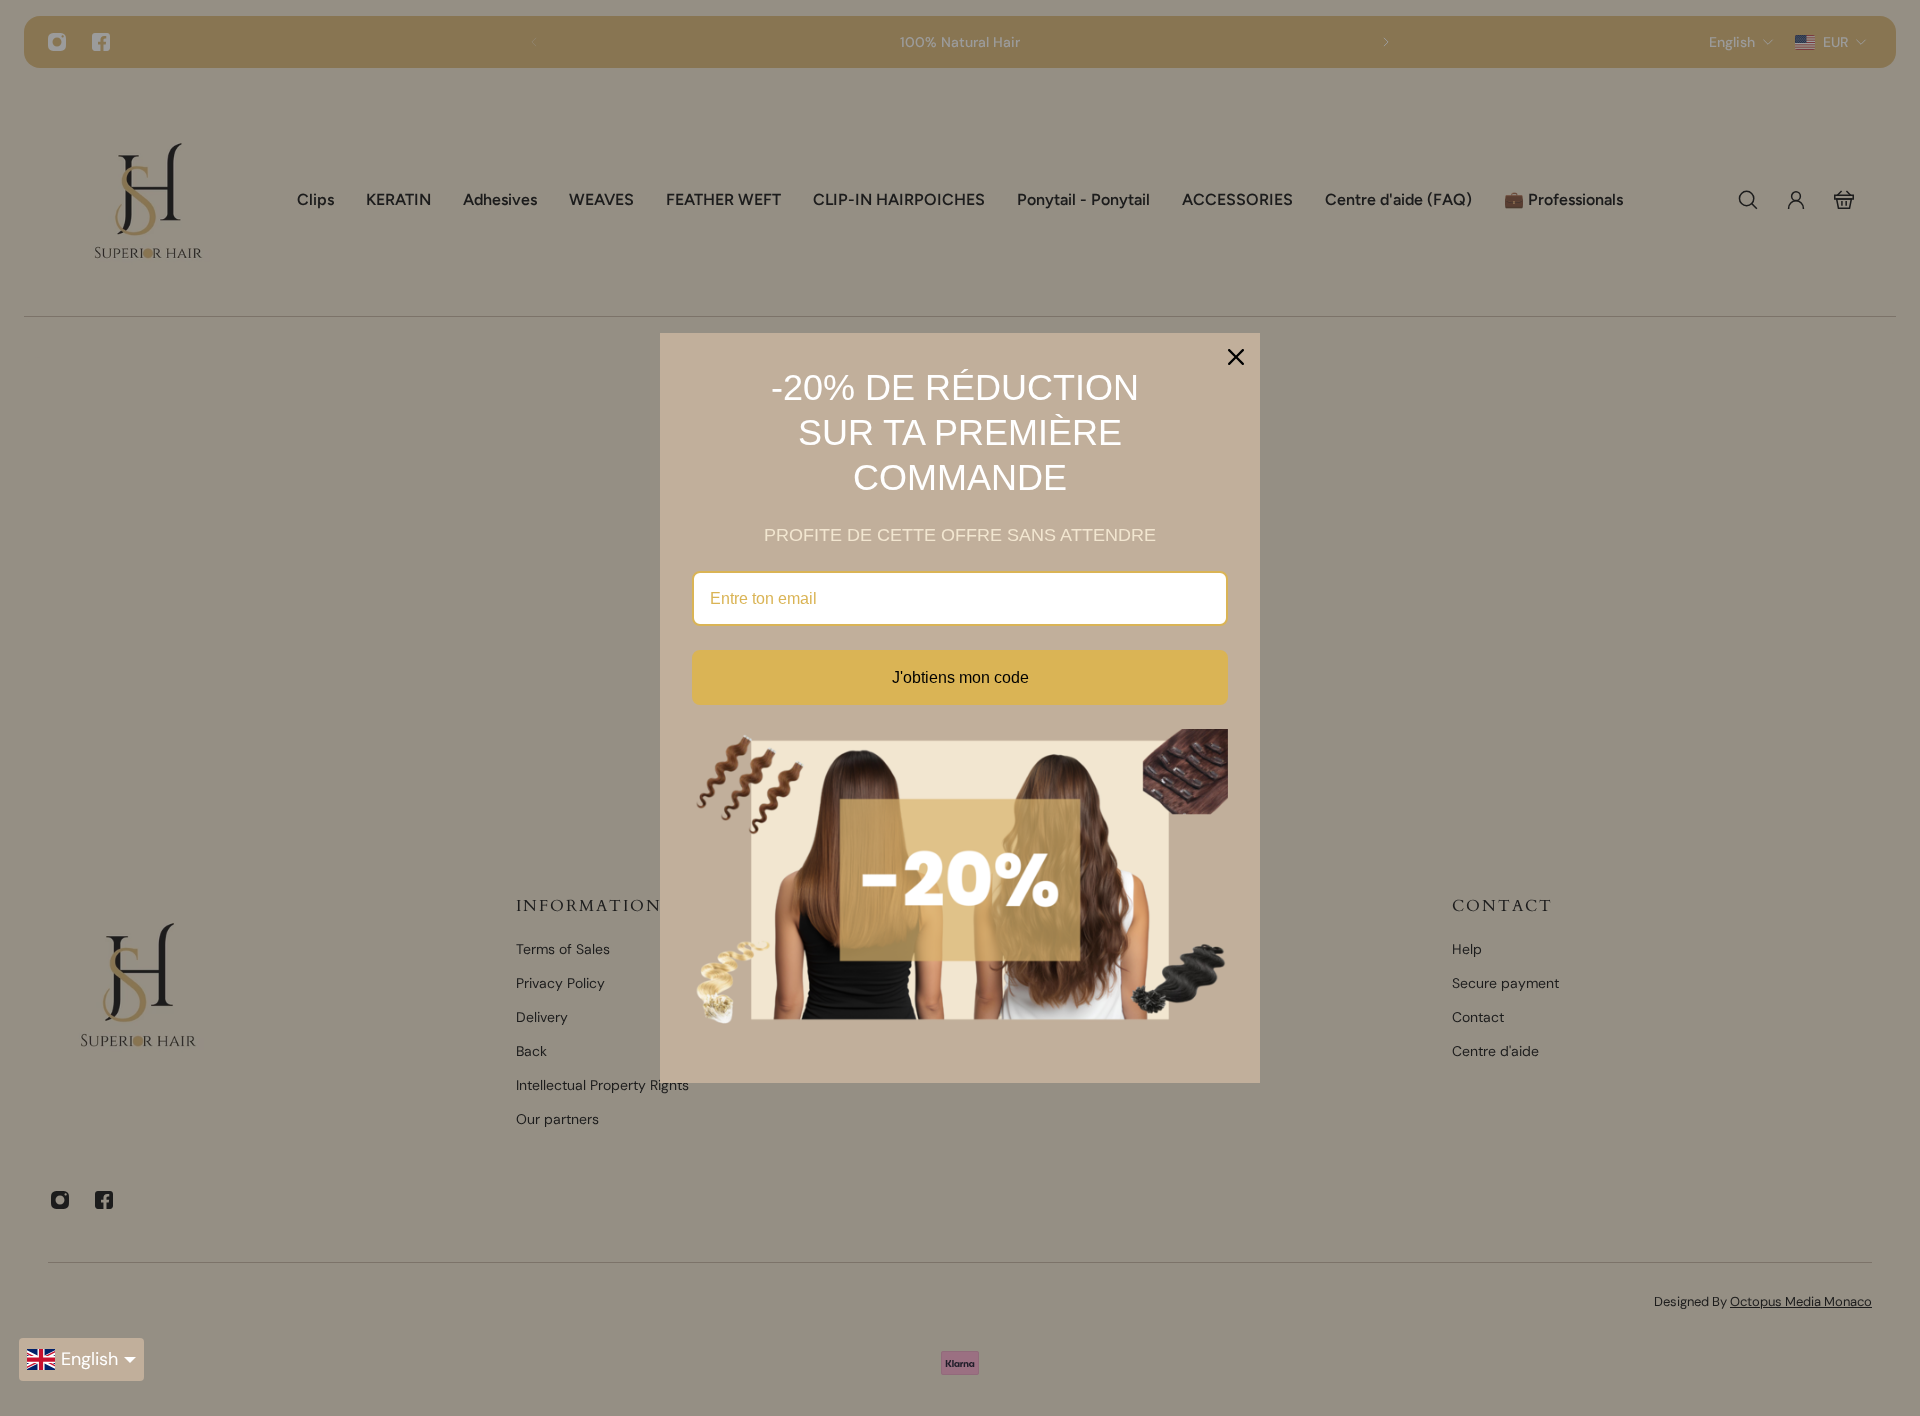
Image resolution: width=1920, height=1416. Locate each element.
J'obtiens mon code (960, 677)
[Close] (1236, 357)
